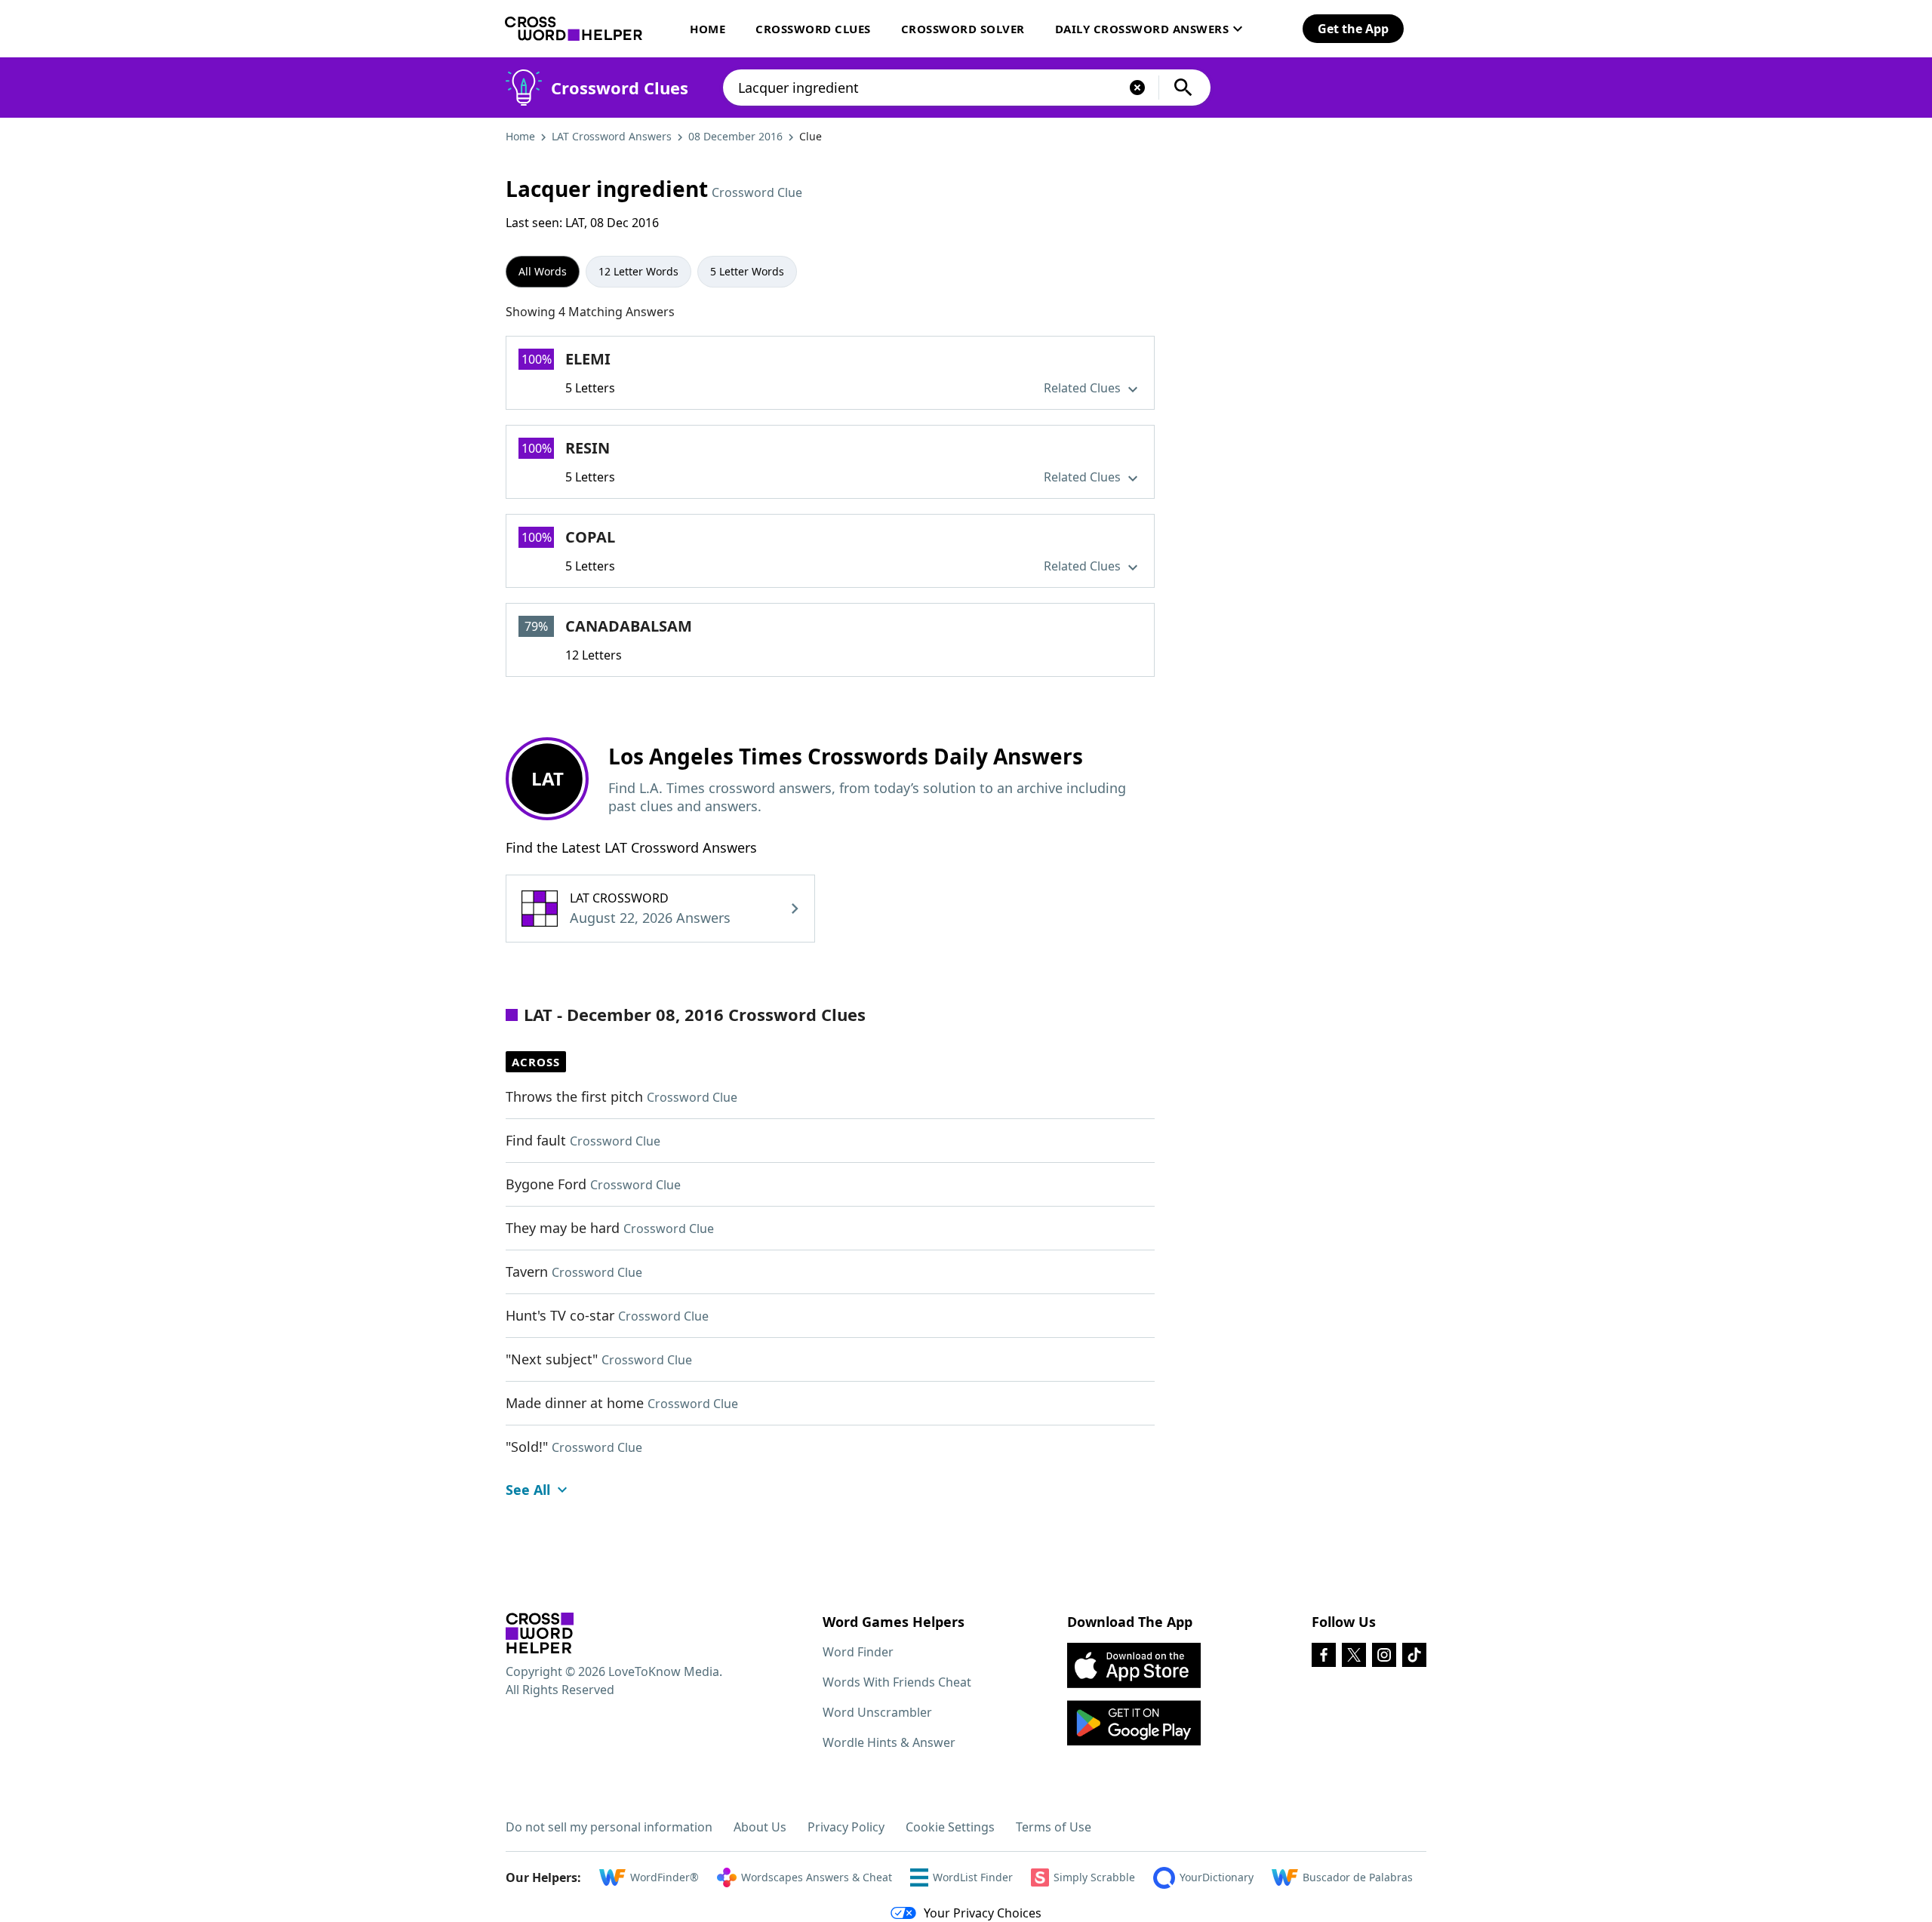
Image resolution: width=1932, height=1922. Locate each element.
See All (528, 1490)
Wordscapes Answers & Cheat (817, 1877)
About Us (760, 1827)
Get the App (1353, 29)
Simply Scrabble (1094, 1877)
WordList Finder (973, 1877)
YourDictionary (1217, 1877)
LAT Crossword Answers (612, 136)
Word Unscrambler (877, 1712)
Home (708, 29)
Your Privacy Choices (983, 1913)
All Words (543, 271)
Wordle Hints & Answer (889, 1742)
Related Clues (1084, 388)
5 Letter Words (747, 271)
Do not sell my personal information (609, 1827)
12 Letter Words (638, 271)
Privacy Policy (846, 1827)
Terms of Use (1054, 1827)
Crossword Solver (963, 29)
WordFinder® (665, 1877)
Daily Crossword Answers (1142, 29)
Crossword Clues (813, 29)
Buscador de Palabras (1358, 1877)
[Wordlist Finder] (540, 1633)
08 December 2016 (735, 136)
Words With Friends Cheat (897, 1682)
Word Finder (858, 1652)
